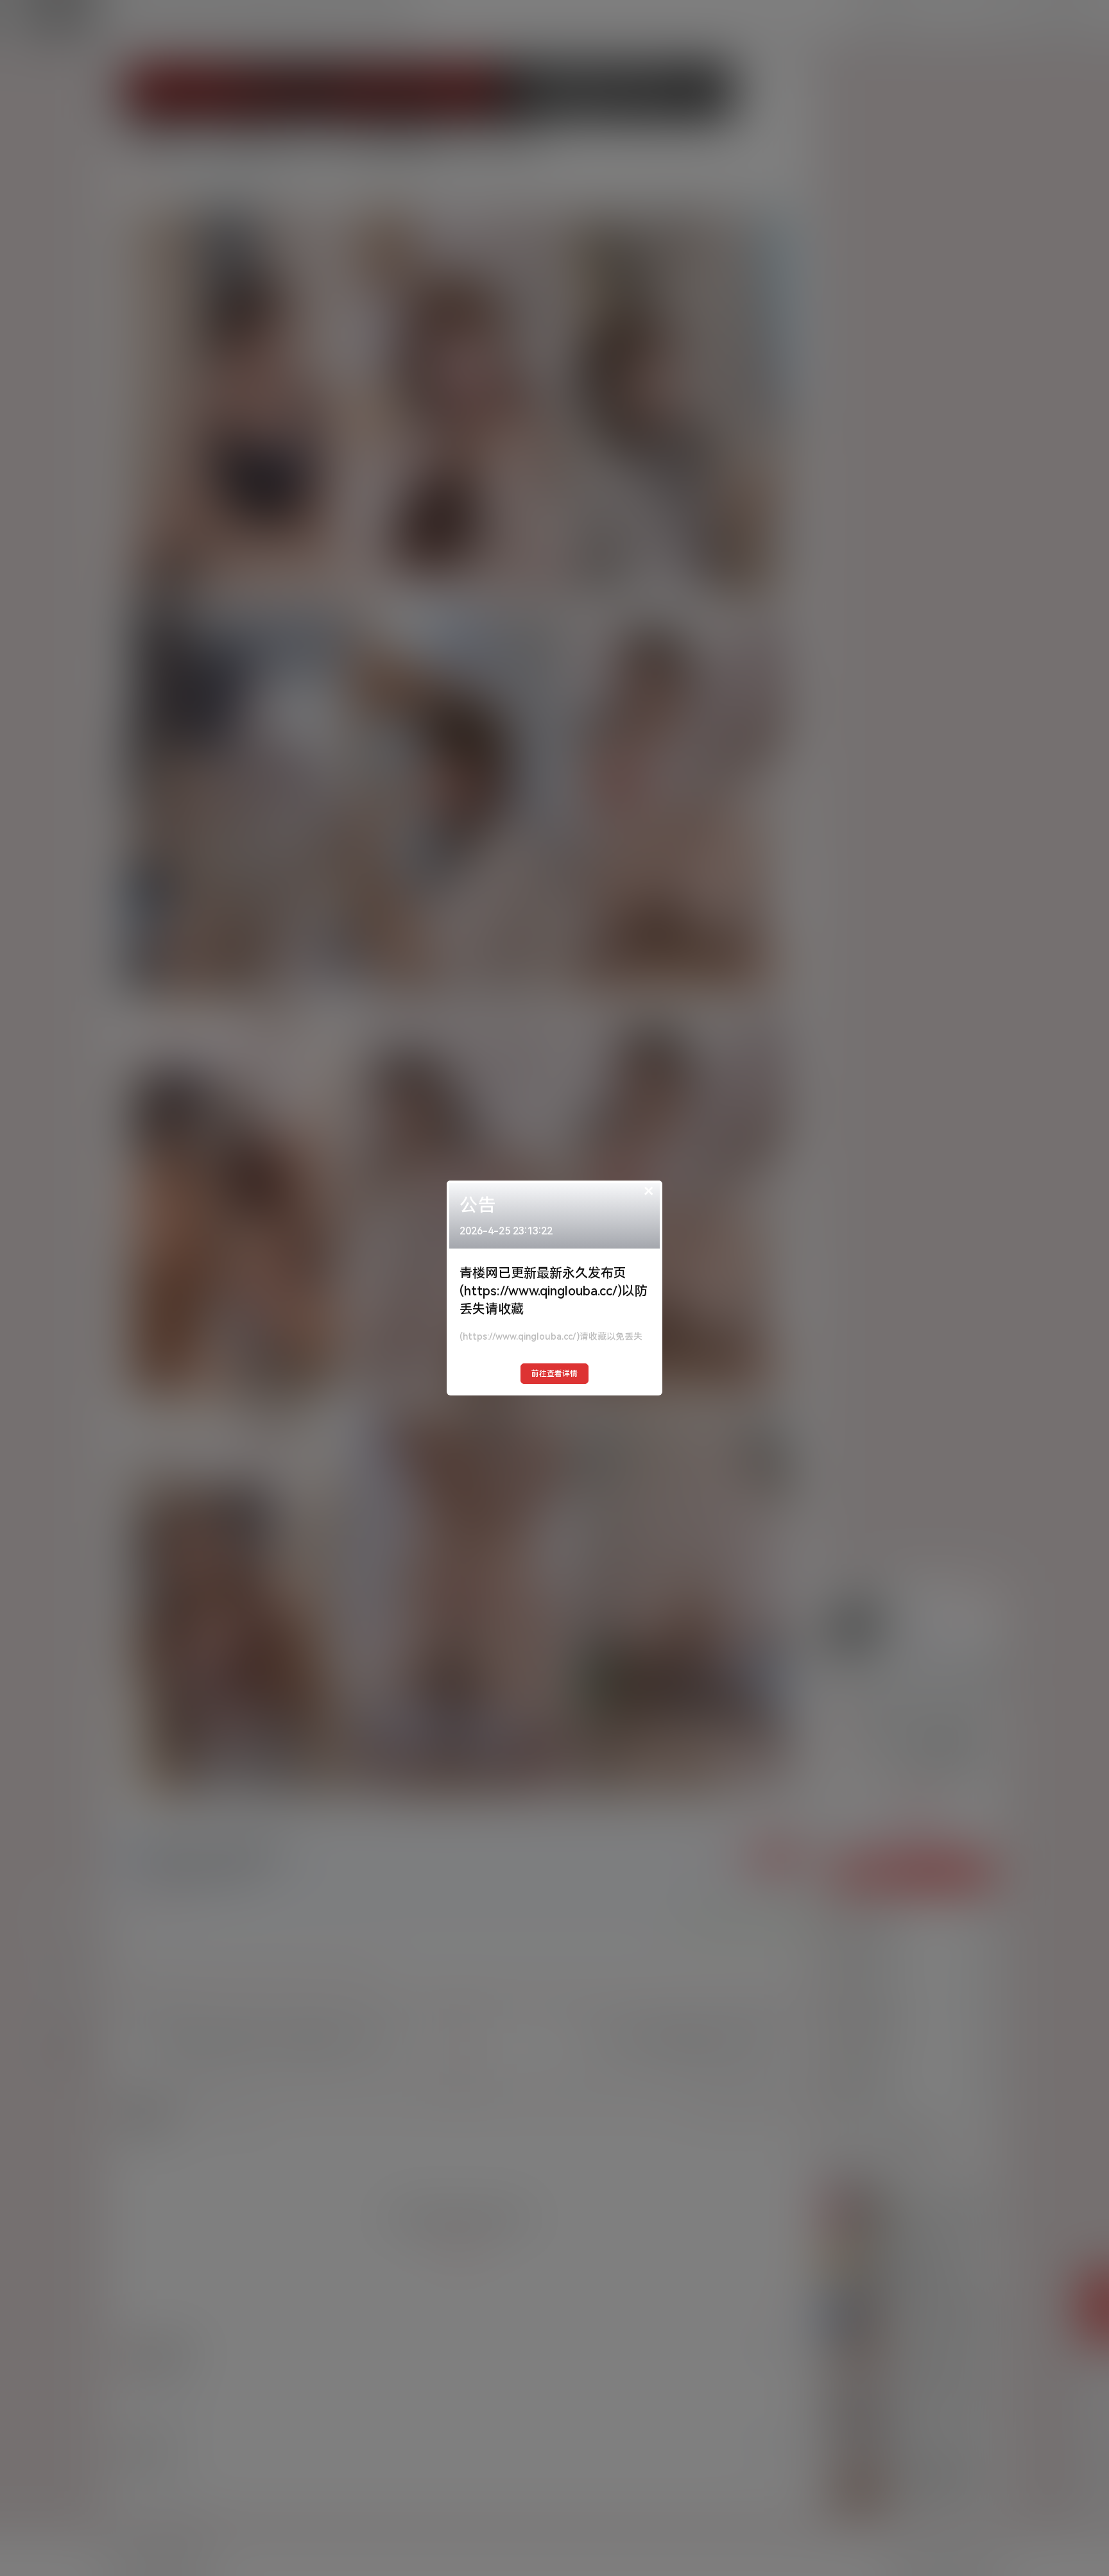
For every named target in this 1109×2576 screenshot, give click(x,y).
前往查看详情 (554, 1374)
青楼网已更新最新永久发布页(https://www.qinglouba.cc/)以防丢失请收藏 (554, 1291)
